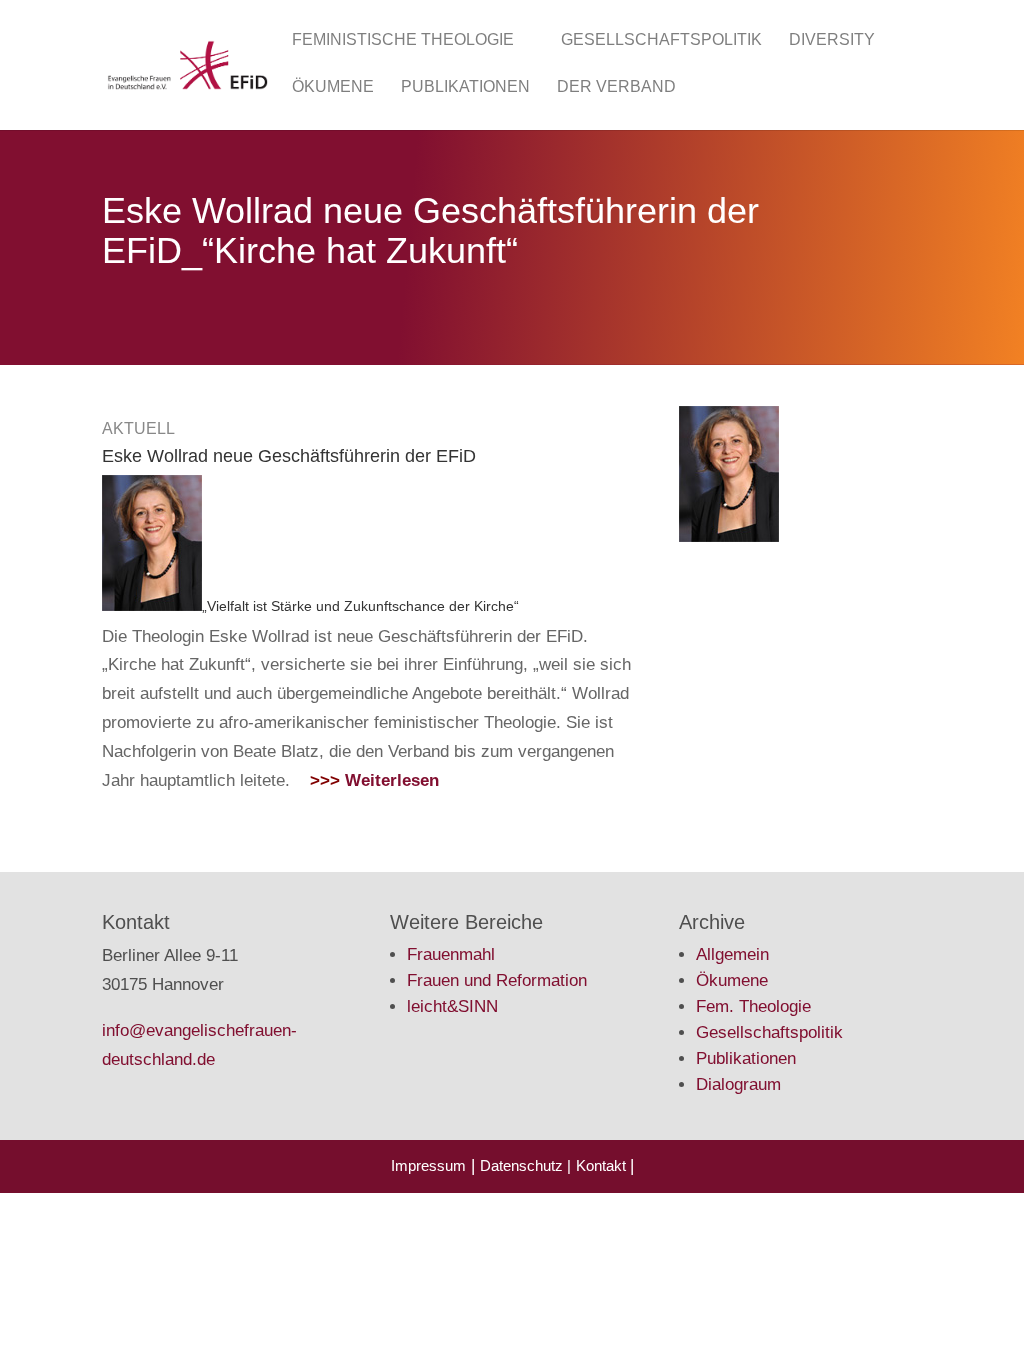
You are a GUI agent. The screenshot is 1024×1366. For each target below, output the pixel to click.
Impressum (428, 1165)
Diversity (832, 40)
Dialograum (738, 1084)
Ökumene (333, 87)
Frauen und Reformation (497, 980)
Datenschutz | (525, 1165)
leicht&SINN (452, 1006)
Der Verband (616, 87)
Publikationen (465, 87)
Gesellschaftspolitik (661, 40)
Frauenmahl (451, 954)
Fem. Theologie (753, 1006)
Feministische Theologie (403, 40)
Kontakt (603, 1165)
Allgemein (732, 954)
